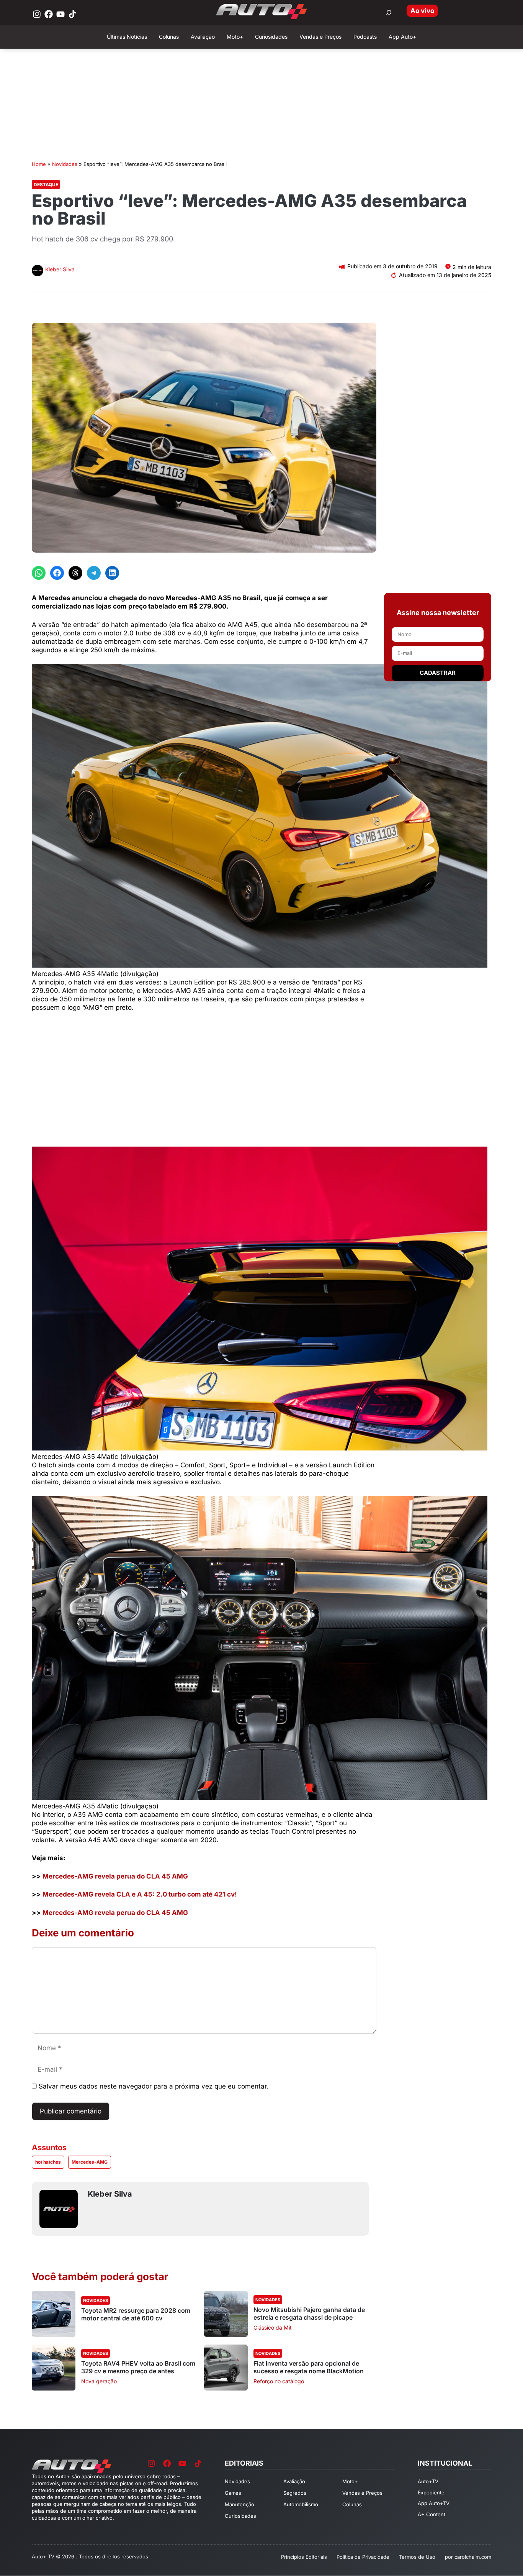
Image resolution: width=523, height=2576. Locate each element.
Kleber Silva (60, 269)
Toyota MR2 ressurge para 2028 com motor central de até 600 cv (136, 2314)
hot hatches (48, 2162)
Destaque (46, 185)
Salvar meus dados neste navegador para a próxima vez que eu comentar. (154, 2086)
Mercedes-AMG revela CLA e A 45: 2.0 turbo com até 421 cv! (140, 1894)
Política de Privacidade (363, 2557)
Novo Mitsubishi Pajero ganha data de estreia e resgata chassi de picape (309, 2313)
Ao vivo (422, 11)
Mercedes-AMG (90, 2162)
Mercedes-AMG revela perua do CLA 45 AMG (115, 1876)
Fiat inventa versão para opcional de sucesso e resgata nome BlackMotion (309, 2367)
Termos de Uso (417, 2557)
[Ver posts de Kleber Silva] (38, 272)
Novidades (65, 164)
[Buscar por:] (389, 13)
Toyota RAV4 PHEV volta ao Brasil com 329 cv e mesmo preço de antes (138, 2367)
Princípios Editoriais (304, 2557)
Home (39, 164)
